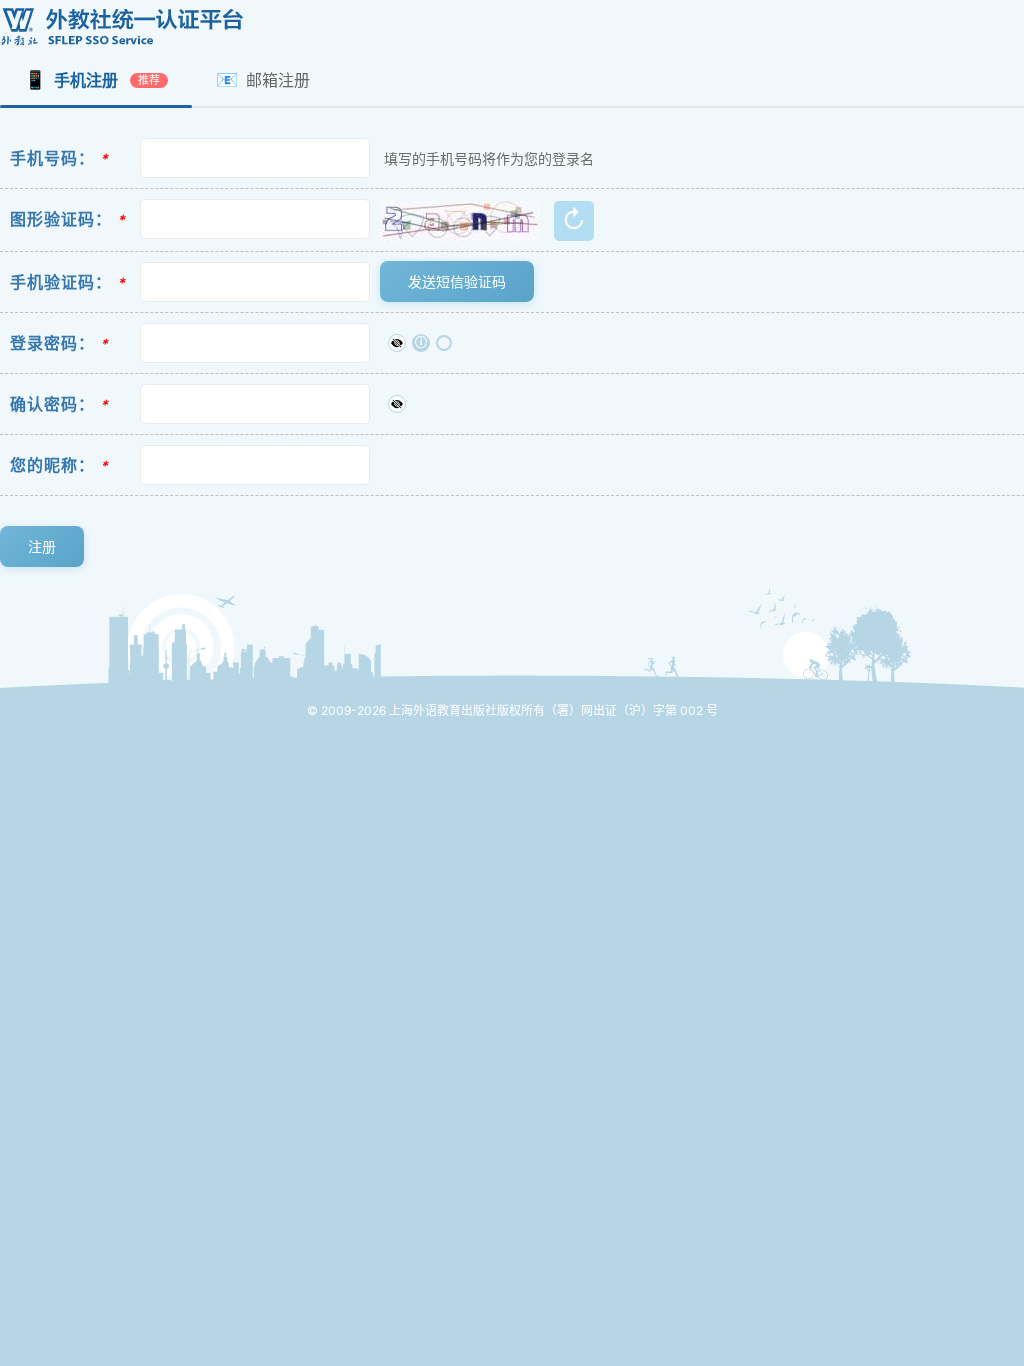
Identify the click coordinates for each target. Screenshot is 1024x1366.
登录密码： (52, 343)
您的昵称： (52, 465)
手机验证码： (61, 282)
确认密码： (52, 404)
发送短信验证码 (457, 281)
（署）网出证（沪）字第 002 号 (631, 710)
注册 (42, 546)
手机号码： (52, 158)
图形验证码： (61, 219)
